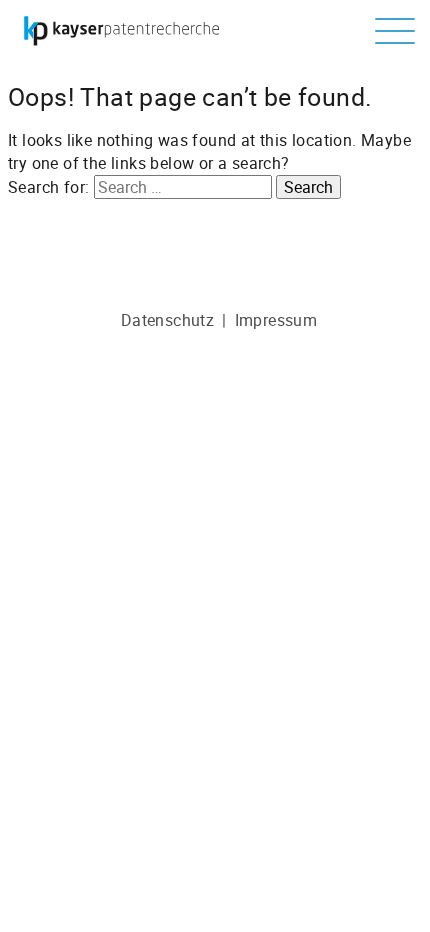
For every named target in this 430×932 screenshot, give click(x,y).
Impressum (276, 320)
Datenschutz (167, 320)
